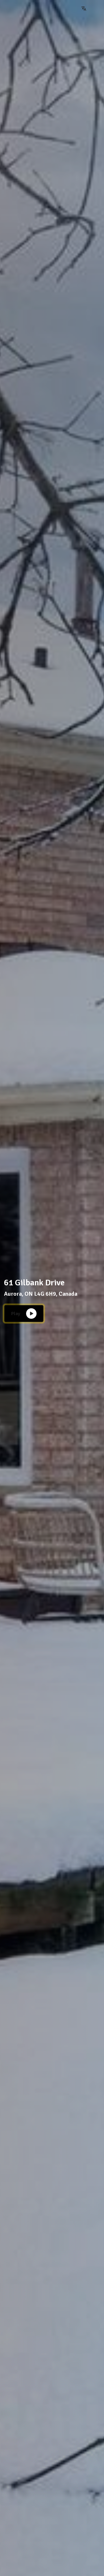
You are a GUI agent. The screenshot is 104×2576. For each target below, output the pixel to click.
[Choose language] (84, 9)
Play (16, 1314)
